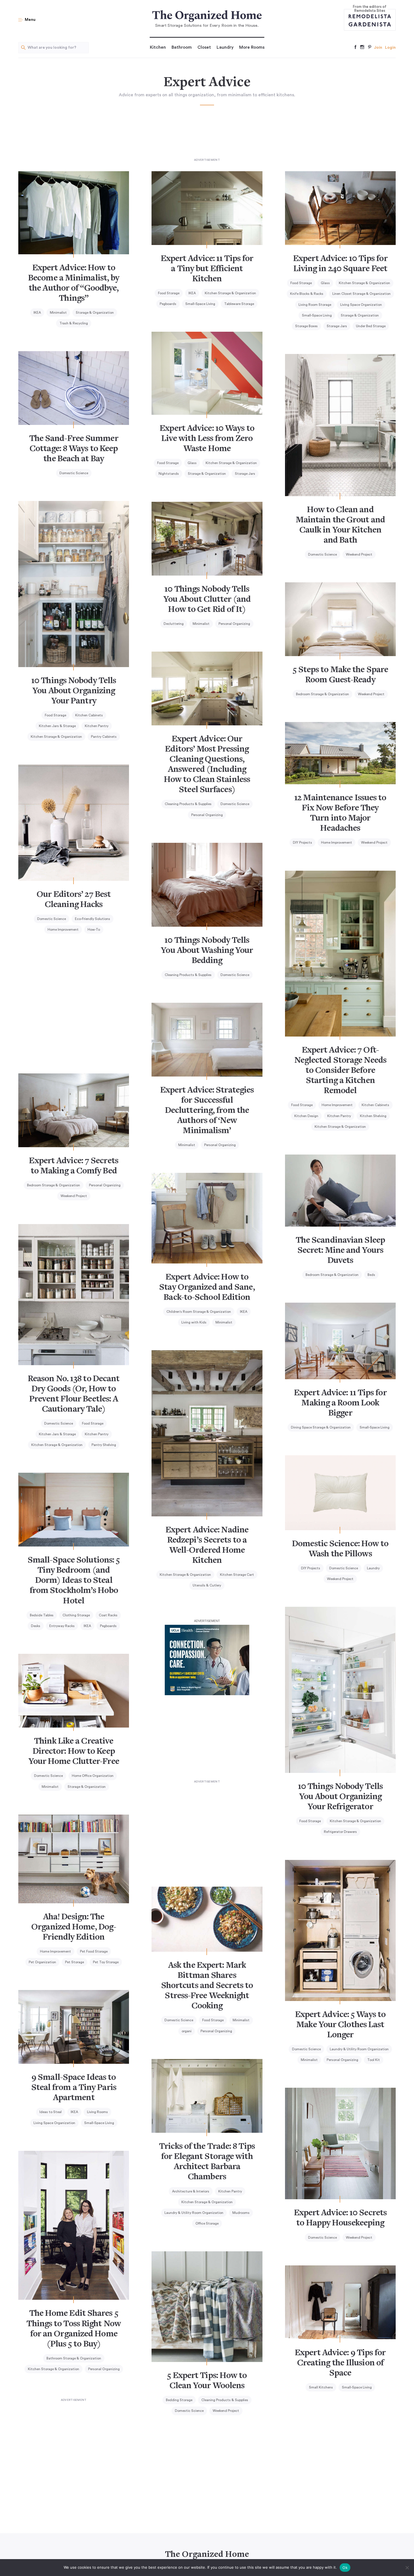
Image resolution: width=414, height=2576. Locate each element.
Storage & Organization (95, 313)
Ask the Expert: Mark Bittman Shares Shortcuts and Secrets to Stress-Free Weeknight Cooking (207, 1986)
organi (187, 2031)
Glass (325, 283)
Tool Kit (374, 2060)
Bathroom (182, 47)
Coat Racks (108, 1615)
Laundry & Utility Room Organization (359, 2049)
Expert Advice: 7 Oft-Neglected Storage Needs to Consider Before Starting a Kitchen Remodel (340, 1071)
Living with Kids (194, 1322)
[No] (407, 2568)
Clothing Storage (76, 1615)
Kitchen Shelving (373, 1116)
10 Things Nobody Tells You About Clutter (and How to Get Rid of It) (207, 600)
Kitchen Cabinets (89, 715)
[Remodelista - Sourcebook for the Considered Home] (370, 16)
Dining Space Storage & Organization (321, 1427)
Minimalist (58, 313)
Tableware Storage (239, 304)
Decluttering (174, 624)
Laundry (225, 47)
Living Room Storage (315, 305)
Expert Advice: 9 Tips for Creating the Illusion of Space (340, 2363)
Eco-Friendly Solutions (93, 919)
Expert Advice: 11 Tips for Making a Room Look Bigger (340, 1403)
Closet (204, 47)
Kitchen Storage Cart (237, 1575)
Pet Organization (42, 1962)
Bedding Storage (179, 2400)
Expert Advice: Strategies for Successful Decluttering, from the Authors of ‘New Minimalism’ (207, 1111)
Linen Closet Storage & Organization (361, 294)
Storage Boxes (306, 326)
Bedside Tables (42, 1615)
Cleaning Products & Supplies (188, 804)
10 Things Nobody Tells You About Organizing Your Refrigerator (340, 1797)
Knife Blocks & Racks (307, 294)
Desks (36, 1626)
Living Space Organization (361, 305)
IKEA (37, 313)
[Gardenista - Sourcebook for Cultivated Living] (370, 24)
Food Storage (169, 293)
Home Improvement (337, 843)
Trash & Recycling (74, 323)
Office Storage (207, 2223)
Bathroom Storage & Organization (74, 2358)
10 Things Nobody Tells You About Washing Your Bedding (207, 951)
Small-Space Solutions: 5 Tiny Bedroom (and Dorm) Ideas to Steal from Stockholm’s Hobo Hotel (74, 1581)
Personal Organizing (234, 624)
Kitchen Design (306, 1116)
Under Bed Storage (371, 326)
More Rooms (252, 47)
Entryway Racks (62, 1626)
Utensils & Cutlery (207, 1585)
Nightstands (169, 474)
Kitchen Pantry (97, 726)
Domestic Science (74, 473)
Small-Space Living (200, 304)
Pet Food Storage (94, 1951)
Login (390, 48)
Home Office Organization (93, 1776)
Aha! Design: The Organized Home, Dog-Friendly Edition (74, 1927)
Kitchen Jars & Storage (57, 726)
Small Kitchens (321, 2387)
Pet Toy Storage (106, 1962)
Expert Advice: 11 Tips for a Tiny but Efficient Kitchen (207, 269)
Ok (345, 2568)
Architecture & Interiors (191, 2191)
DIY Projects (302, 843)
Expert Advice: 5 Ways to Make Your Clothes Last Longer (340, 2025)
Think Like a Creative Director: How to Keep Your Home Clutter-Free (74, 1752)
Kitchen (158, 47)
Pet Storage (74, 1962)
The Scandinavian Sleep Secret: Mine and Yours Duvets (340, 1251)
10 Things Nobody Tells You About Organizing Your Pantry (74, 691)
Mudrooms (241, 2213)
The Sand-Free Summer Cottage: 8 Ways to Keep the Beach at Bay (74, 449)
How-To (94, 930)
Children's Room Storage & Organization (199, 1312)
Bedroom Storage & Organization (322, 694)
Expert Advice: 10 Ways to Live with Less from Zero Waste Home (207, 439)
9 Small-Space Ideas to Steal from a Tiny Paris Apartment (74, 2088)
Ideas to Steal (51, 2112)
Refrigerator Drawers (340, 1832)
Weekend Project (359, 554)
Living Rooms (97, 2112)
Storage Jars (337, 326)
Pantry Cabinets (104, 737)
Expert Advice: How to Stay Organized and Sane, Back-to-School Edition (207, 1288)
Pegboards (168, 304)
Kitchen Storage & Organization (230, 293)
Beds (371, 1275)
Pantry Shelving (104, 1445)
